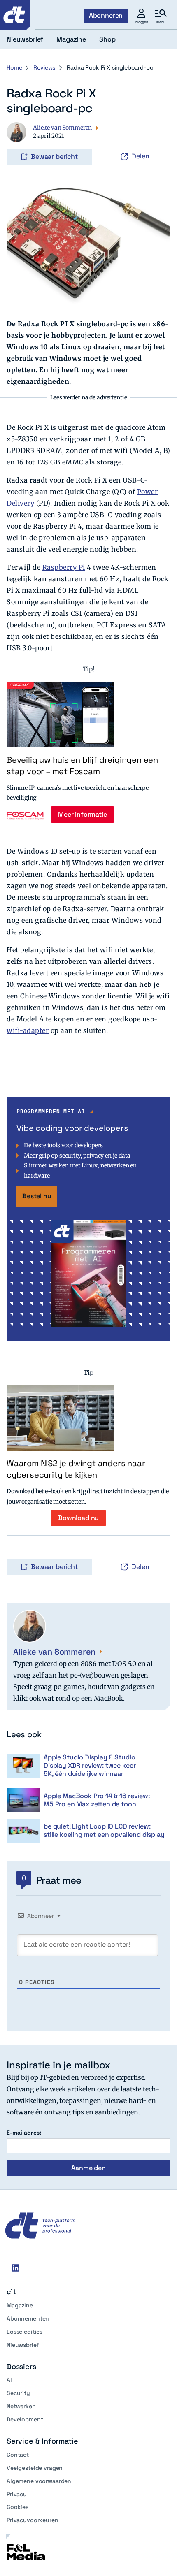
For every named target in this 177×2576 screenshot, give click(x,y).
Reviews (44, 67)
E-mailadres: (24, 2133)
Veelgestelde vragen (35, 2468)
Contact (18, 2455)
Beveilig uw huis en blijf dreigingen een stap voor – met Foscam (82, 766)
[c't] (15, 15)
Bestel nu (37, 1196)
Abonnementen (28, 2318)
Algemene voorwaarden (39, 2481)
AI (9, 2380)
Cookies (17, 2507)
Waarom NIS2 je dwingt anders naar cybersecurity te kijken (76, 1469)
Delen (141, 156)
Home (14, 67)
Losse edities (24, 2332)
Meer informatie (83, 814)
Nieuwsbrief (23, 2345)
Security (18, 2393)
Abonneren (106, 15)
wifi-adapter (28, 1030)
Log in (18, 139)
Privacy (17, 2494)
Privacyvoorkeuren (33, 2520)
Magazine (20, 2305)
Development (25, 2419)
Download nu (78, 1518)
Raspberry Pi (64, 567)
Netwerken (21, 2406)
